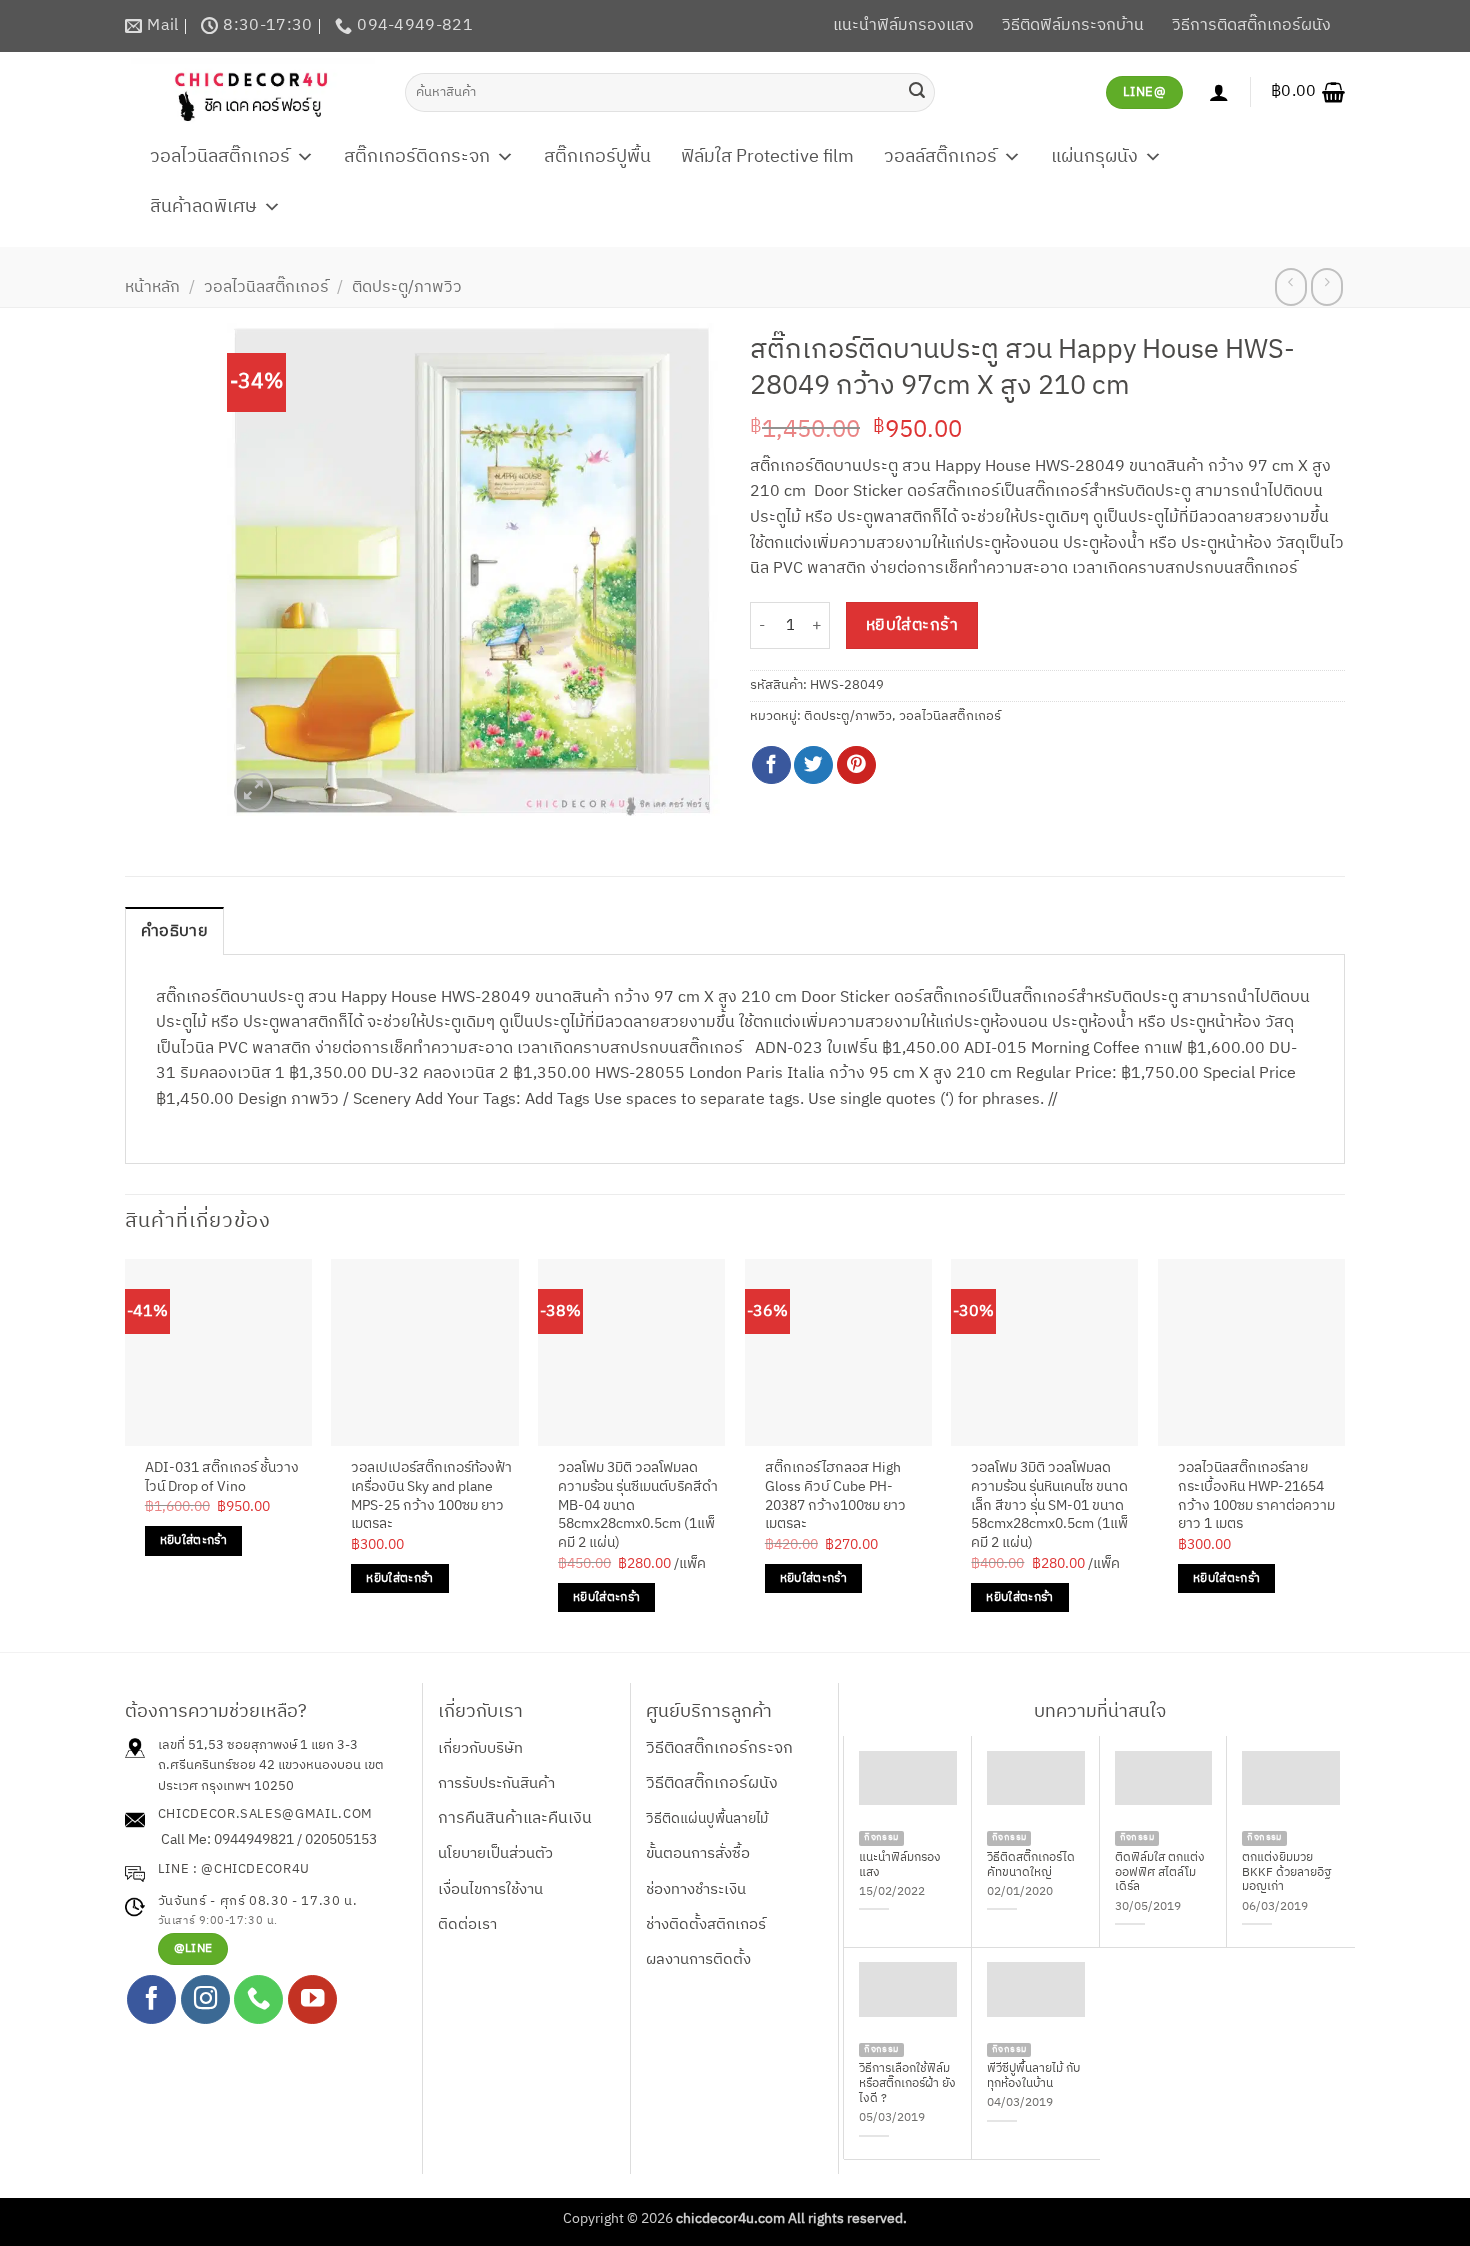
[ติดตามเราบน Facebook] (151, 1999)
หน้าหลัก (152, 287)
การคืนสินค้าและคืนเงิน (515, 1818)
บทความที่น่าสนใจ (1100, 1712)
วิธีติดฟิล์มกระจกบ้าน (1073, 25)
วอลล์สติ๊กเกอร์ (940, 157)
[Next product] (1290, 287)
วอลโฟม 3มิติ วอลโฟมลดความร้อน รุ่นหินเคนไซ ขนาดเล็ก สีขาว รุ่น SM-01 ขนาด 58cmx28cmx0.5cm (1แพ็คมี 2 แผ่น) (1049, 1506)
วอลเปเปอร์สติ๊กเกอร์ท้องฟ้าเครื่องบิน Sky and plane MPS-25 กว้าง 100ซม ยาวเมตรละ (431, 1496)
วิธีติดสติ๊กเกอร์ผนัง (712, 1783)
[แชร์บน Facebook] (771, 765)
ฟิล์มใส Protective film (767, 157)
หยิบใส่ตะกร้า (912, 625)
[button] (1308, 92)
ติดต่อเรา (467, 1924)
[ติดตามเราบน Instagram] (205, 1999)
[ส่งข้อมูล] (917, 92)
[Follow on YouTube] (312, 1999)
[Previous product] (1326, 287)
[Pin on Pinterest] (856, 765)
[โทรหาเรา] (258, 1999)
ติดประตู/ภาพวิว (407, 287)
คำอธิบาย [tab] (174, 931)
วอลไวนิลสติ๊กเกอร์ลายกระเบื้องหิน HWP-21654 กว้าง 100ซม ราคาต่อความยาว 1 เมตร (1256, 1496)
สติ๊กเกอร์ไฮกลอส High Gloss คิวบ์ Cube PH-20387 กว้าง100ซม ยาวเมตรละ (835, 1496)
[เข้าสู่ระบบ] (1219, 92)
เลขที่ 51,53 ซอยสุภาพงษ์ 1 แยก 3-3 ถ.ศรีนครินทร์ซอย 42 (258, 1755)
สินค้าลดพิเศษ (203, 207)
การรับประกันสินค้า (496, 1783)
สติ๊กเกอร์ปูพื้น (597, 157)
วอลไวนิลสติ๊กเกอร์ (220, 157)
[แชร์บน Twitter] (813, 765)
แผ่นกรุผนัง (1094, 157)
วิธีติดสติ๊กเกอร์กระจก (719, 1748)
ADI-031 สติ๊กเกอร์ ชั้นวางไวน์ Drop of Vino (222, 1477)
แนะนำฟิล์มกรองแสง (903, 25)
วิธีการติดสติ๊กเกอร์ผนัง (1251, 25)
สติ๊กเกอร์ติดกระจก (417, 157)
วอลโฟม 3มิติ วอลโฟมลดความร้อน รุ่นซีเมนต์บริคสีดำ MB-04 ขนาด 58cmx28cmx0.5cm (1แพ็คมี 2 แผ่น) (638, 1506)
